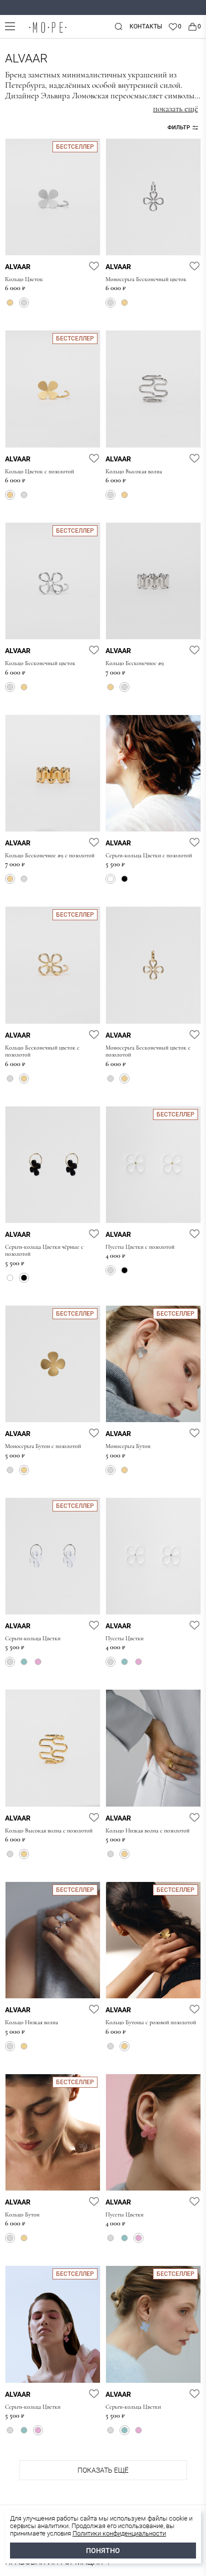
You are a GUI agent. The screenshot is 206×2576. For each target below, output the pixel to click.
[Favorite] (175, 26)
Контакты (146, 26)
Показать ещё (103, 2470)
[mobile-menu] (10, 26)
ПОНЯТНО (103, 2551)
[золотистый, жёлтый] (10, 303)
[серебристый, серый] (24, 303)
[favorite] (94, 266)
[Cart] (194, 26)
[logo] (47, 33)
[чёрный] (124, 879)
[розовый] (38, 1662)
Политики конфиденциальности (119, 2533)
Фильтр (179, 128)
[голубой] (24, 1662)
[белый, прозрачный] (110, 879)
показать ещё (175, 109)
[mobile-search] (118, 26)
